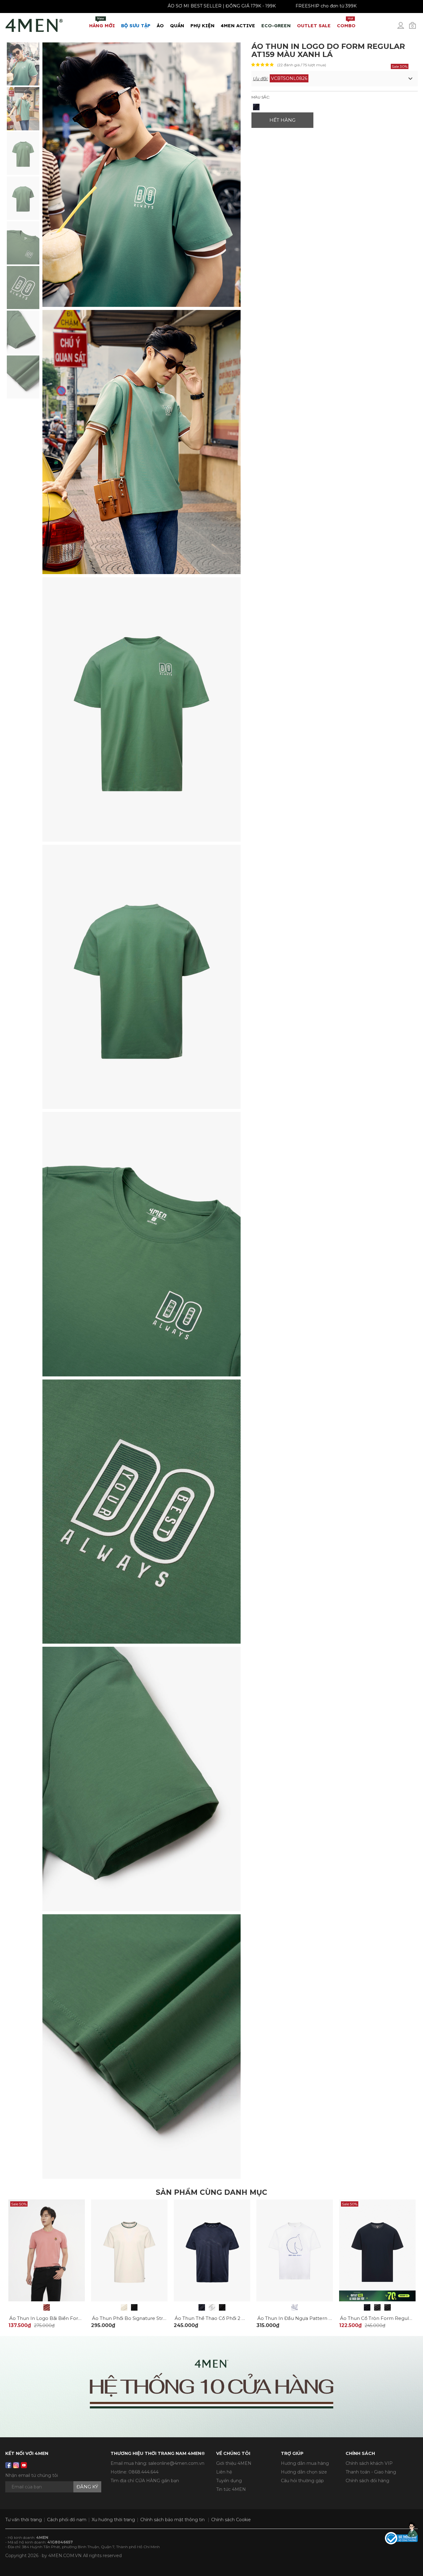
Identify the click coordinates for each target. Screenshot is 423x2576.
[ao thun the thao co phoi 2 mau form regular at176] (212, 2250)
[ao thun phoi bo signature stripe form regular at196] (129, 2250)
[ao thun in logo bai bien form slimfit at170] (47, 2250)
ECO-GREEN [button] (276, 26)
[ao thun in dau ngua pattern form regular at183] (295, 2250)
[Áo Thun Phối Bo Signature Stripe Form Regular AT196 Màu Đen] (134, 2307)
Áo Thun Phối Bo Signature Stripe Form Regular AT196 (156, 2318)
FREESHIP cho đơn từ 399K (247, 6)
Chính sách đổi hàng (367, 2481)
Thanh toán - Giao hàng (371, 2472)
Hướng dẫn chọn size (304, 2472)
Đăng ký (87, 2487)
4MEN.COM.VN (65, 2556)
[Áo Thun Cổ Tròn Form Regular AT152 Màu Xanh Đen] (367, 2307)
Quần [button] (177, 26)
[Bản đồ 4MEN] (211, 2387)
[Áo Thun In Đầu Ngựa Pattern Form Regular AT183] (295, 2307)
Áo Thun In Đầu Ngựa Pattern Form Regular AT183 (317, 2318)
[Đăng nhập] (405, 28)
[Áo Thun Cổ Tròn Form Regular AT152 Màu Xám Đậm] (388, 2307)
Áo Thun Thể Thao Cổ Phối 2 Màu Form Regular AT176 (238, 2318)
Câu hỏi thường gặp (302, 2481)
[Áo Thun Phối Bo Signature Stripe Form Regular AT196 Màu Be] (124, 2307)
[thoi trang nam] (34, 24)
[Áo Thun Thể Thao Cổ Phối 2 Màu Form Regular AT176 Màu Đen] (222, 2307)
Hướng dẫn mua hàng (305, 2463)
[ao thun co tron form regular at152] (377, 2250)
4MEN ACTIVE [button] (238, 26)
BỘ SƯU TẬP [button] (136, 26)
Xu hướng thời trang (113, 2520)
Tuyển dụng (229, 2481)
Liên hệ (224, 2472)
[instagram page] (16, 2465)
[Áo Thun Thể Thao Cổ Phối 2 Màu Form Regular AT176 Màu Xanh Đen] (202, 2307)
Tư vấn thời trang (24, 2520)
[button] (335, 79)
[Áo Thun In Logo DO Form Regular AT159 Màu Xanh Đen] (256, 107)
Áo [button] (160, 26)
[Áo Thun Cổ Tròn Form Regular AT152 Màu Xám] (377, 2307)
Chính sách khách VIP (369, 2463)
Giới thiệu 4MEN (234, 2463)
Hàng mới (102, 22)
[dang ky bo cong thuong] (401, 2538)
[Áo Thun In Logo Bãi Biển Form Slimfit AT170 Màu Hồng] (47, 2307)
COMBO (346, 22)
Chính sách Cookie (231, 2520)
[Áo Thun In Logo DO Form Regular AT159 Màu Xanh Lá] (23, 63)
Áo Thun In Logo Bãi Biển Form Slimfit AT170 (62, 2318)
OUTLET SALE (314, 26)
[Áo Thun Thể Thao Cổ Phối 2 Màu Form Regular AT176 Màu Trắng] (212, 2307)
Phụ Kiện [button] (203, 26)
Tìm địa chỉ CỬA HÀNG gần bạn (145, 2481)
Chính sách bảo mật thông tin (172, 2520)
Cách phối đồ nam (67, 2520)
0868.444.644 (144, 2472)
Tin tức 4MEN (231, 2489)
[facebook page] (8, 2465)
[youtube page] (24, 2465)
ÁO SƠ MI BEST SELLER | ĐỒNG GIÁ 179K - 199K (143, 6)
